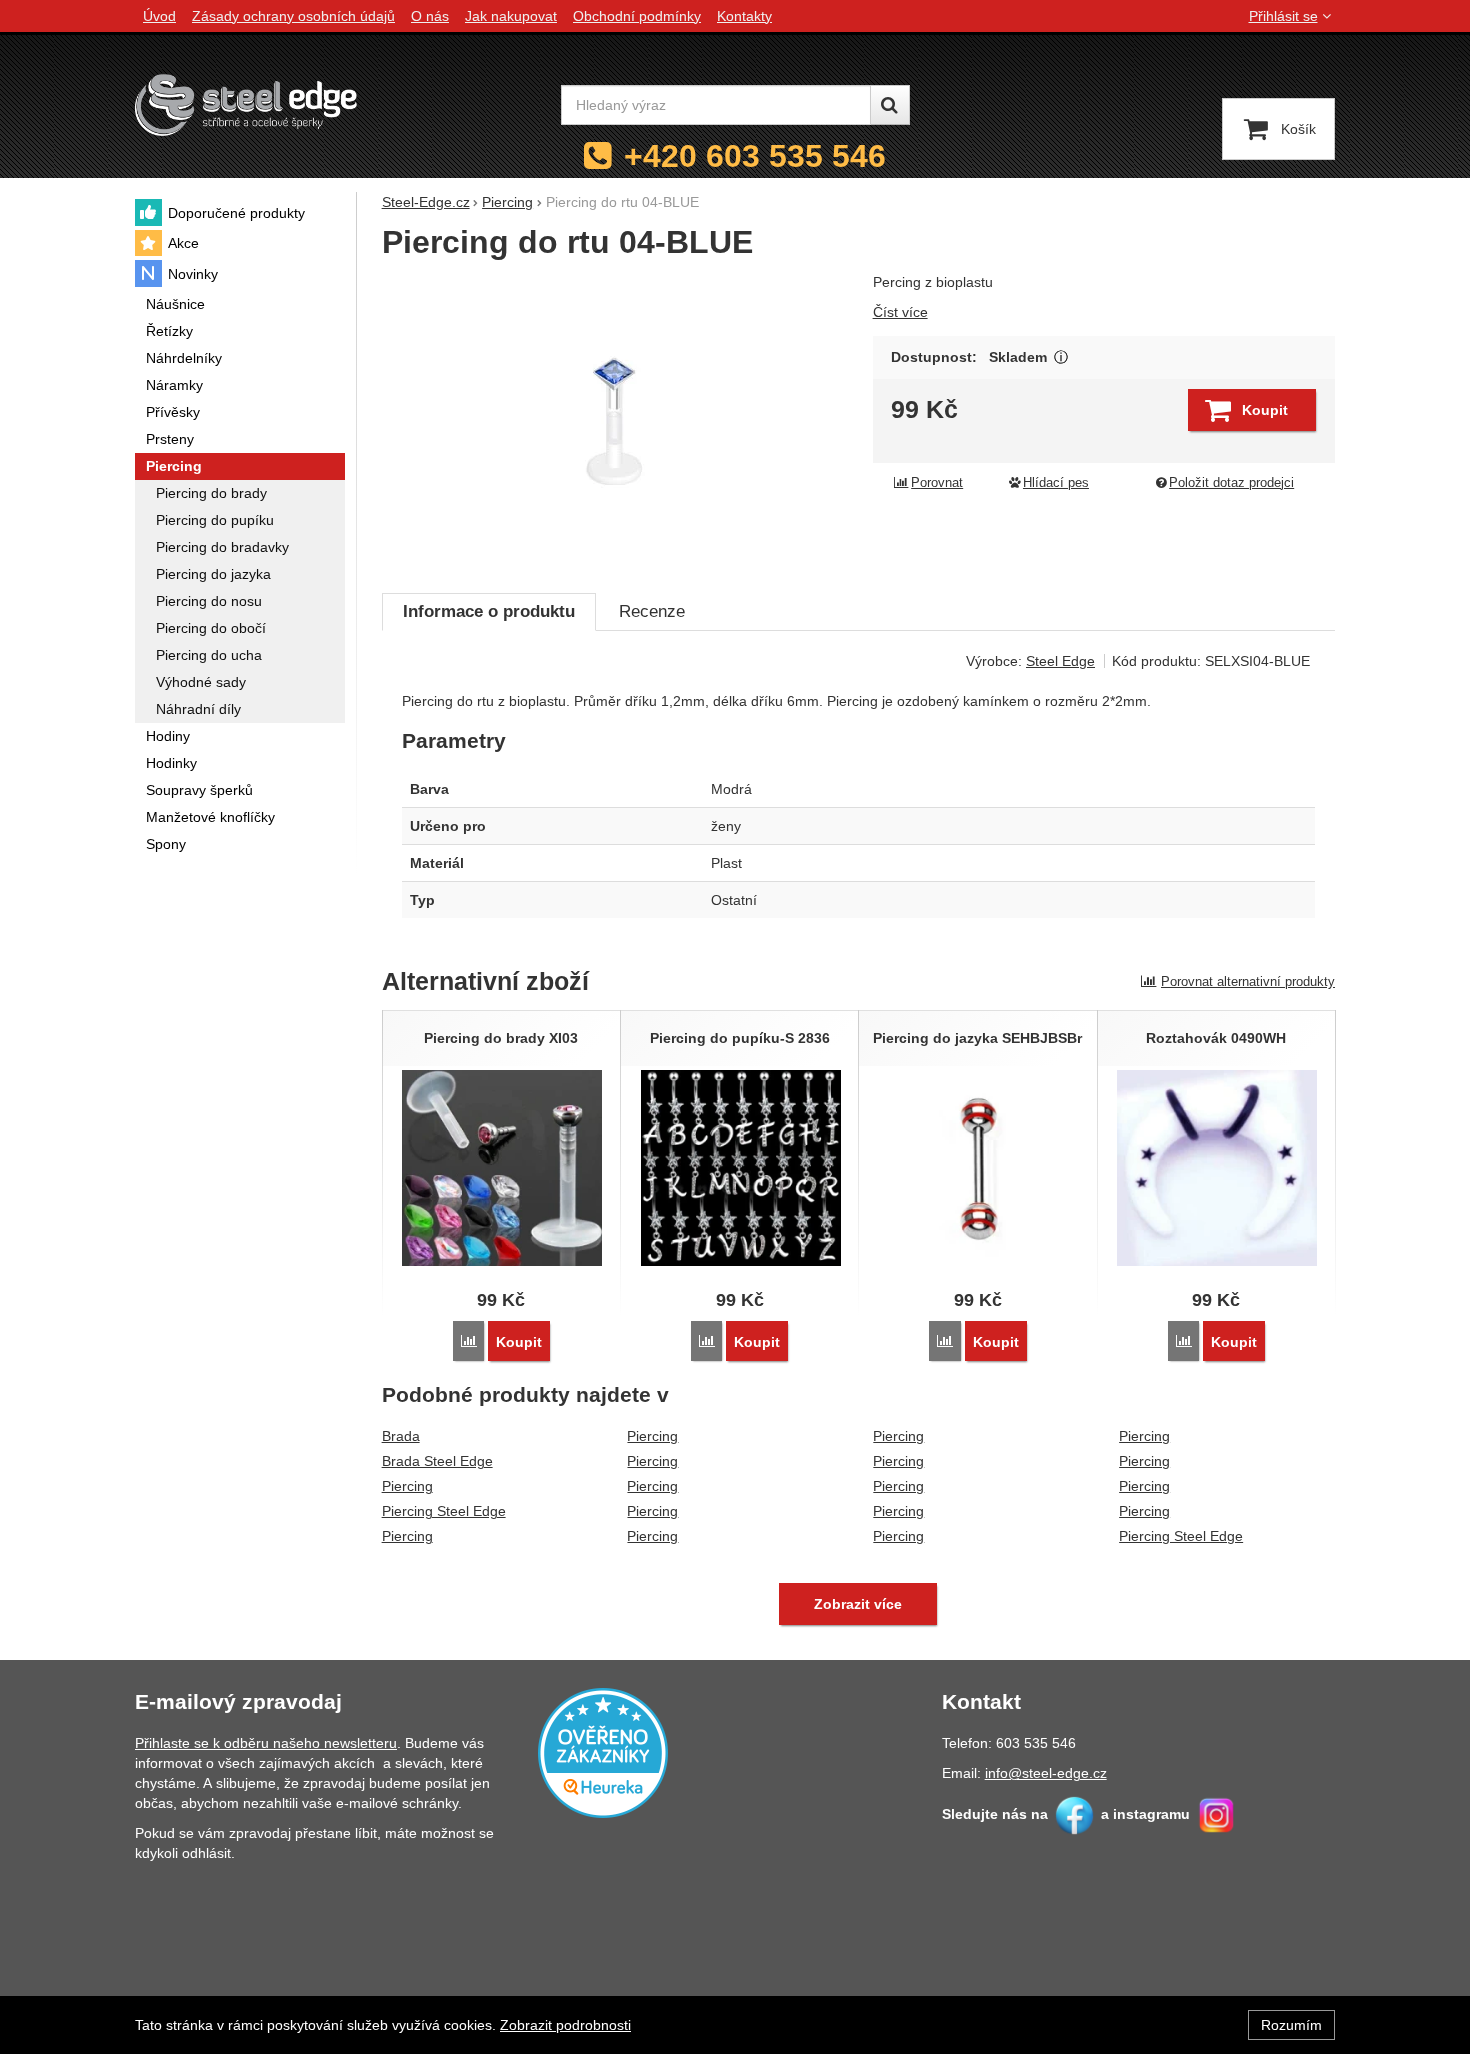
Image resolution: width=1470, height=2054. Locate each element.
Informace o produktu (489, 611)
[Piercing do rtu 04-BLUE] (615, 422)
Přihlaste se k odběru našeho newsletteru (266, 1743)
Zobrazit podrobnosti (565, 2025)
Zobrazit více (1061, 357)
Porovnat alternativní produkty (1248, 981)
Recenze (652, 611)
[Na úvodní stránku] (246, 104)
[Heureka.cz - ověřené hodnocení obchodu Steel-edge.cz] (603, 1752)
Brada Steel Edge (437, 1461)
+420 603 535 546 (755, 156)
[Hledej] (890, 105)
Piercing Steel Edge (444, 1511)
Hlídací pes (1056, 483)
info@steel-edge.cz (1046, 1773)
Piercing (407, 1486)
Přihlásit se (1283, 16)
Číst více (900, 312)
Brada (401, 1436)
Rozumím (1291, 2025)
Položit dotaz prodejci (1231, 483)
